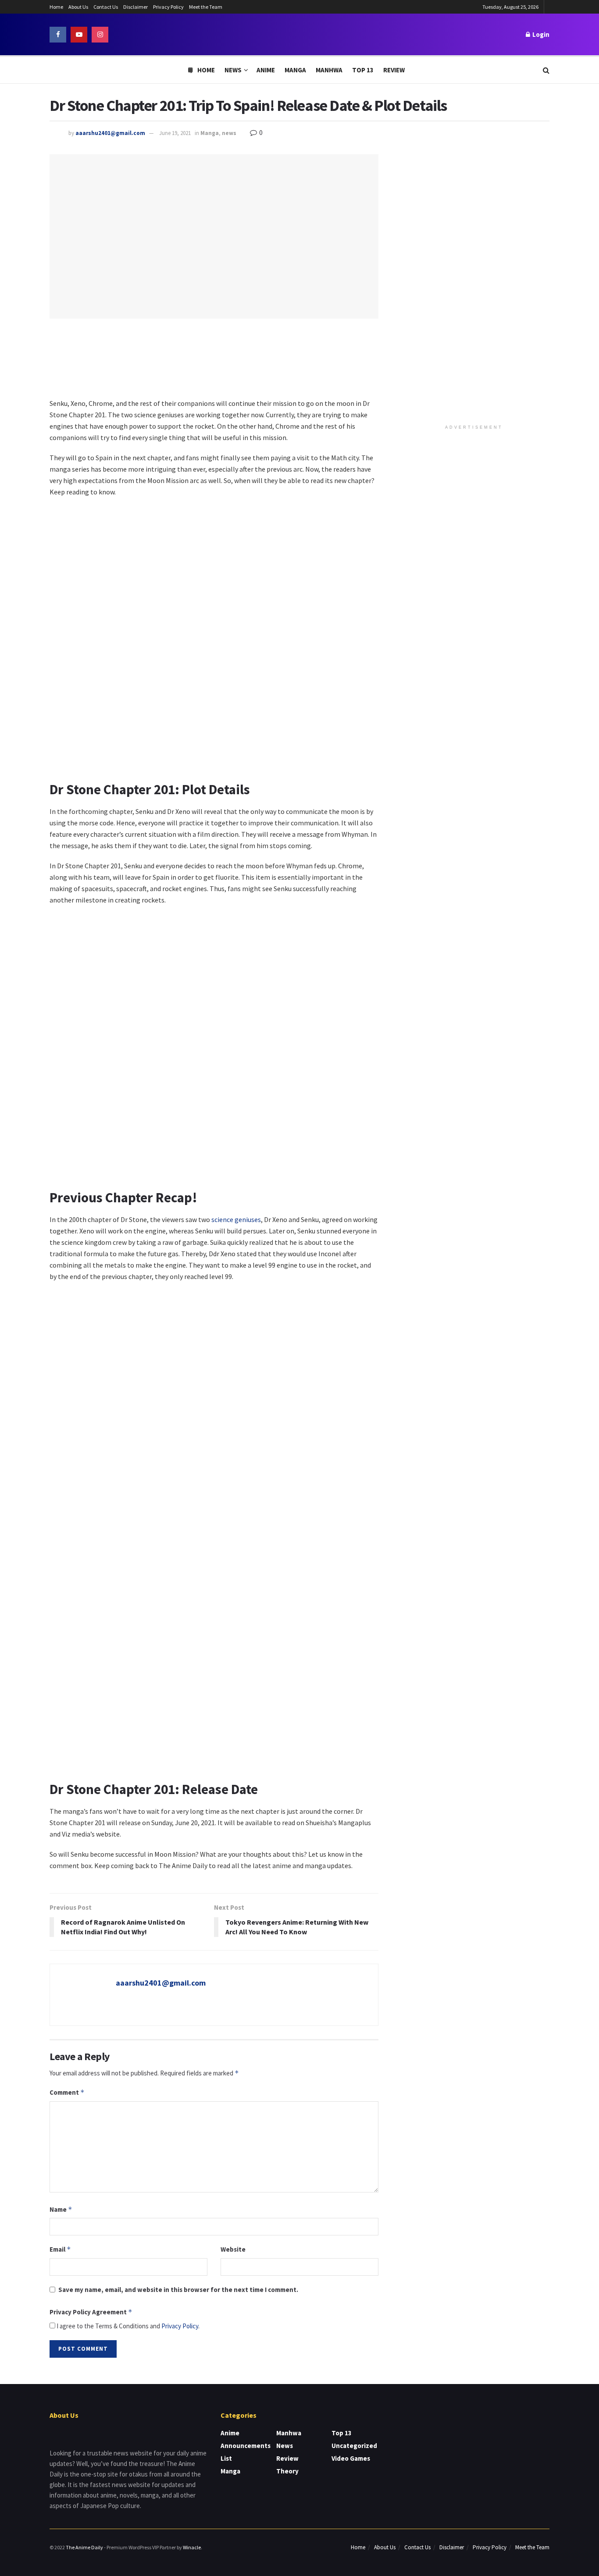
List (226, 2458)
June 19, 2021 (175, 133)
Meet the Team (206, 7)
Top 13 (363, 70)
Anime (266, 70)
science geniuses (236, 1219)
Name (61, 2209)
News (233, 70)
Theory (287, 2471)
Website (233, 2249)
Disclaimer (135, 7)
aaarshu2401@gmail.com (110, 133)
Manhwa (329, 70)
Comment (67, 2092)
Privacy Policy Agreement (91, 2312)
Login (540, 34)
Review (394, 70)
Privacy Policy (168, 7)
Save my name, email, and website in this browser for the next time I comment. (178, 2290)
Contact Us (106, 7)
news (229, 133)
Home (56, 7)
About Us (78, 7)
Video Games (351, 2458)
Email (60, 2249)
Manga (295, 70)
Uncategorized (354, 2446)
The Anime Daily (84, 2547)
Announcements (246, 2446)
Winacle (192, 2547)
